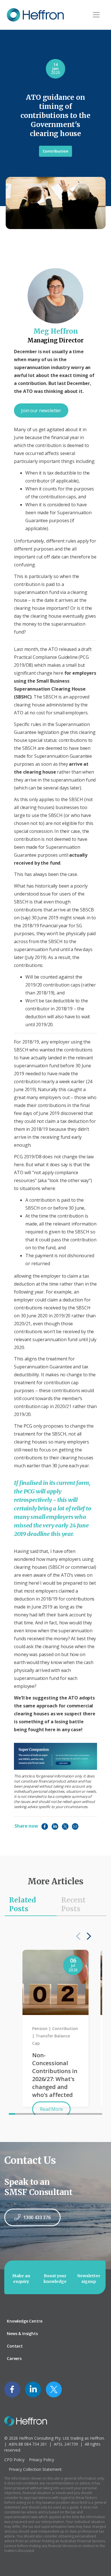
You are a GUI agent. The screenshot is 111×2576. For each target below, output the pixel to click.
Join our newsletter (41, 410)
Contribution (55, 151)
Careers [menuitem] (14, 2358)
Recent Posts (73, 1904)
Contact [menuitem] (15, 2346)
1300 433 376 (37, 2217)
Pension (40, 2028)
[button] (87, 1936)
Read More (51, 2109)
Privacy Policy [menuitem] (42, 2460)
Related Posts (22, 1904)
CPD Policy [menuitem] (14, 2460)
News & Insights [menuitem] (22, 2333)
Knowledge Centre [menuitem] (24, 2321)
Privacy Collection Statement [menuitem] (35, 2469)
